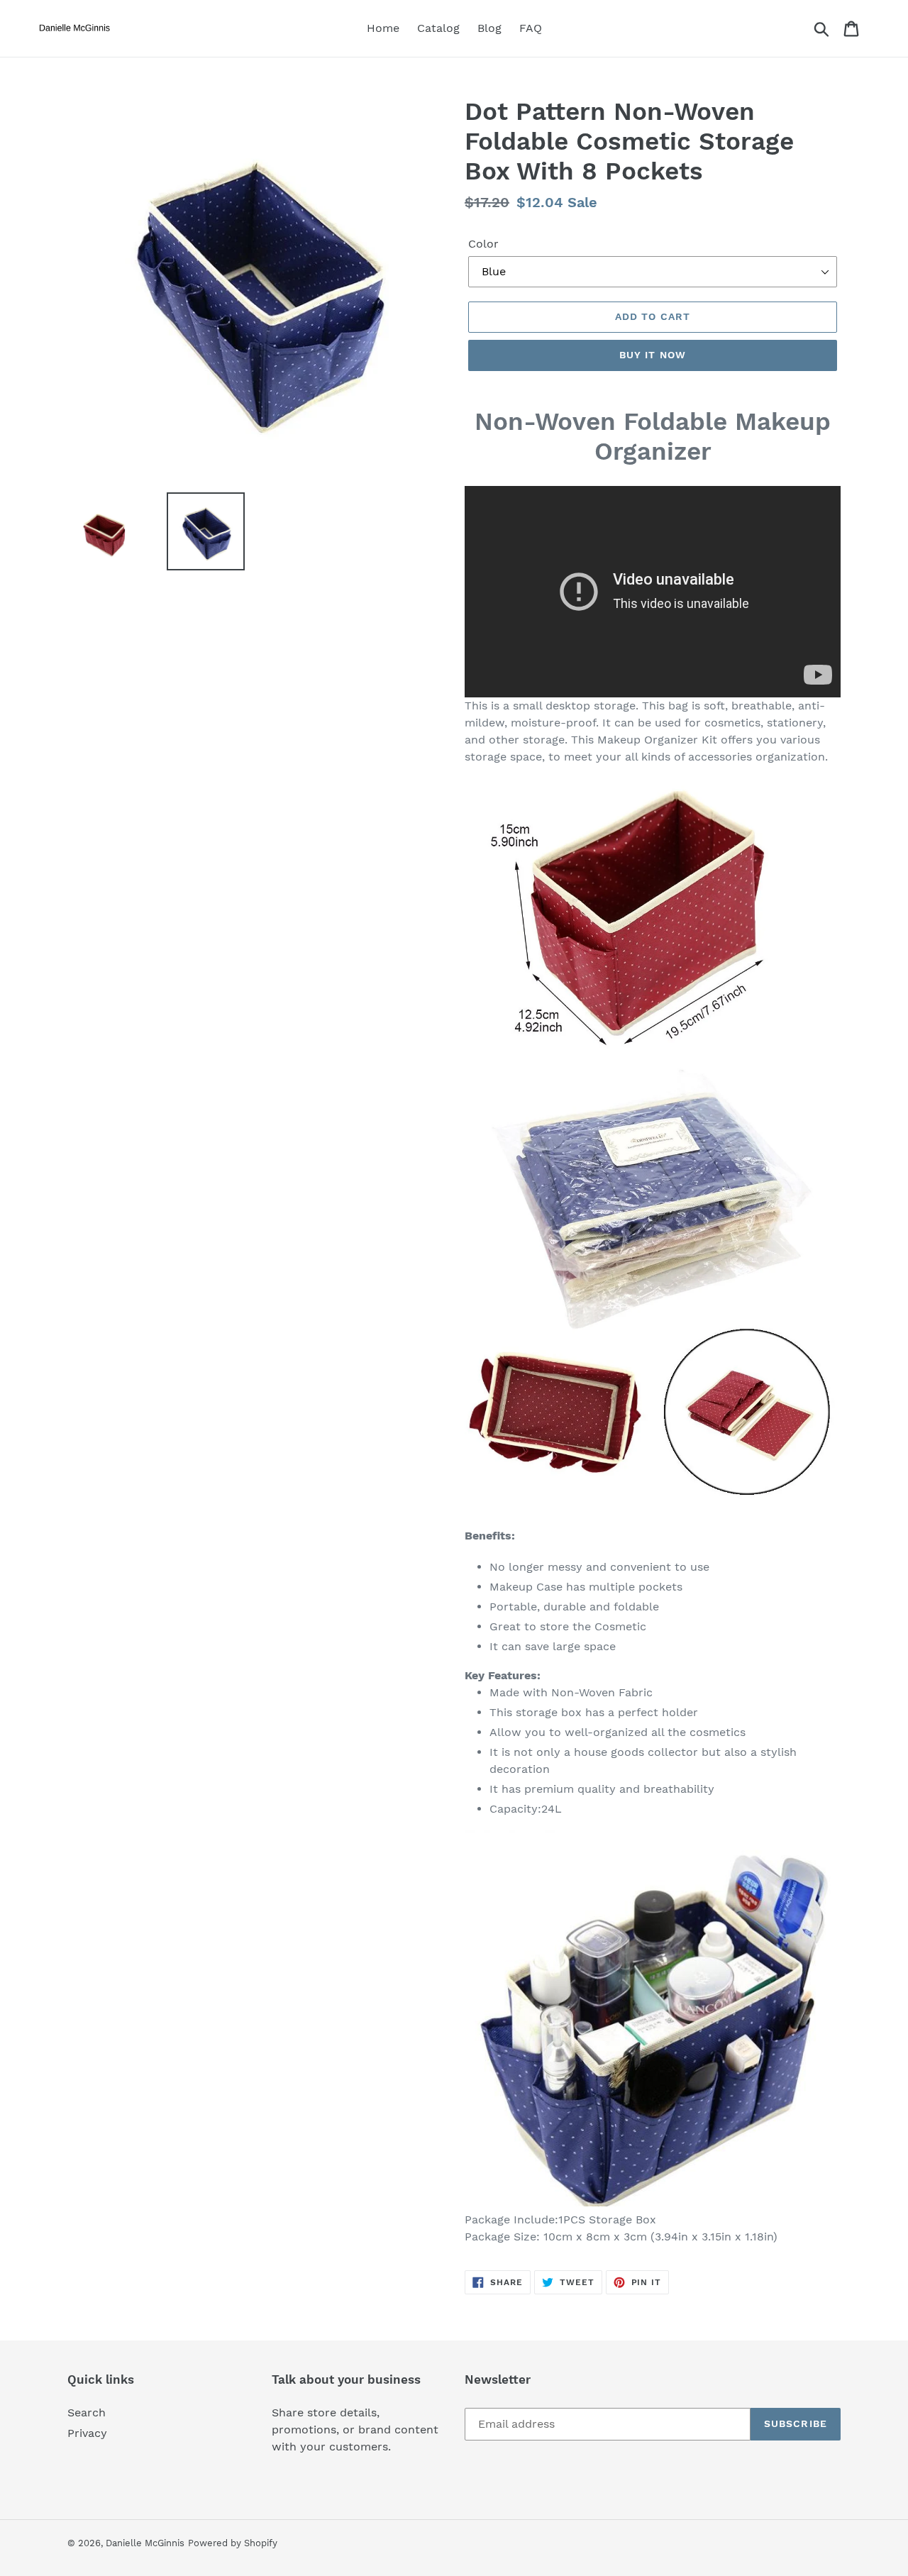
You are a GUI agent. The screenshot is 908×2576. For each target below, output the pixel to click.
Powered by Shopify (233, 2543)
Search (87, 2412)
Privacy (87, 2433)
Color (483, 244)
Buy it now (653, 355)
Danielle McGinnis (145, 2543)
